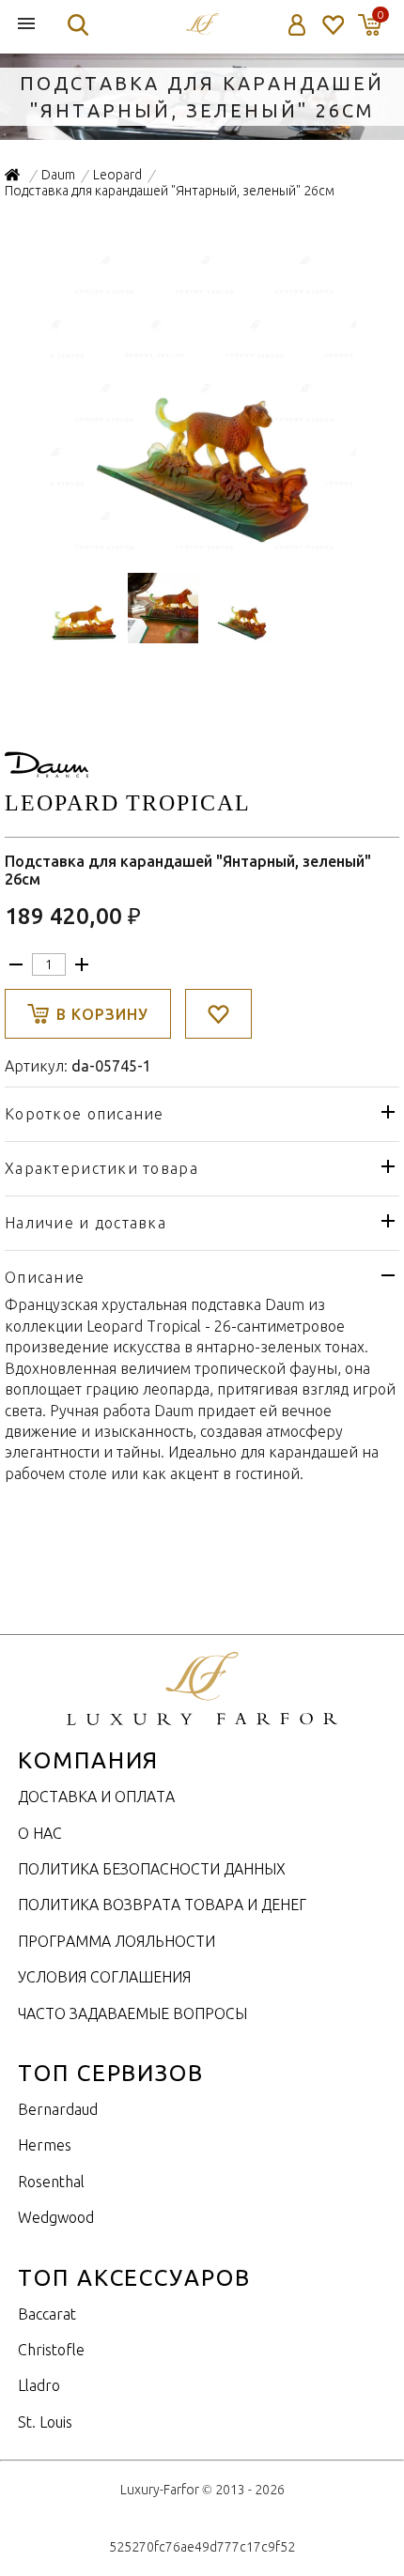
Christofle (51, 2350)
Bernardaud (58, 2109)
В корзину (102, 1014)
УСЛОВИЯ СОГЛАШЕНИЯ (104, 1977)
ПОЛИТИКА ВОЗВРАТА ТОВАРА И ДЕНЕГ (162, 1905)
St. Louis (45, 2422)
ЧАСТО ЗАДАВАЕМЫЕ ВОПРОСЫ (132, 2013)
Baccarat (47, 2314)
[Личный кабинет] (297, 25)
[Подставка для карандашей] (202, 548)
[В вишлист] (218, 1014)
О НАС (40, 1833)
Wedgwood (56, 2217)
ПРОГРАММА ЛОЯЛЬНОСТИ (117, 1941)
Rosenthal (51, 2182)
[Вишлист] (332, 25)
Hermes (45, 2145)
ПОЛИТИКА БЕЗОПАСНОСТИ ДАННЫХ (152, 1869)
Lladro (39, 2385)
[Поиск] (78, 25)
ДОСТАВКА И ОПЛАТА (96, 1797)
